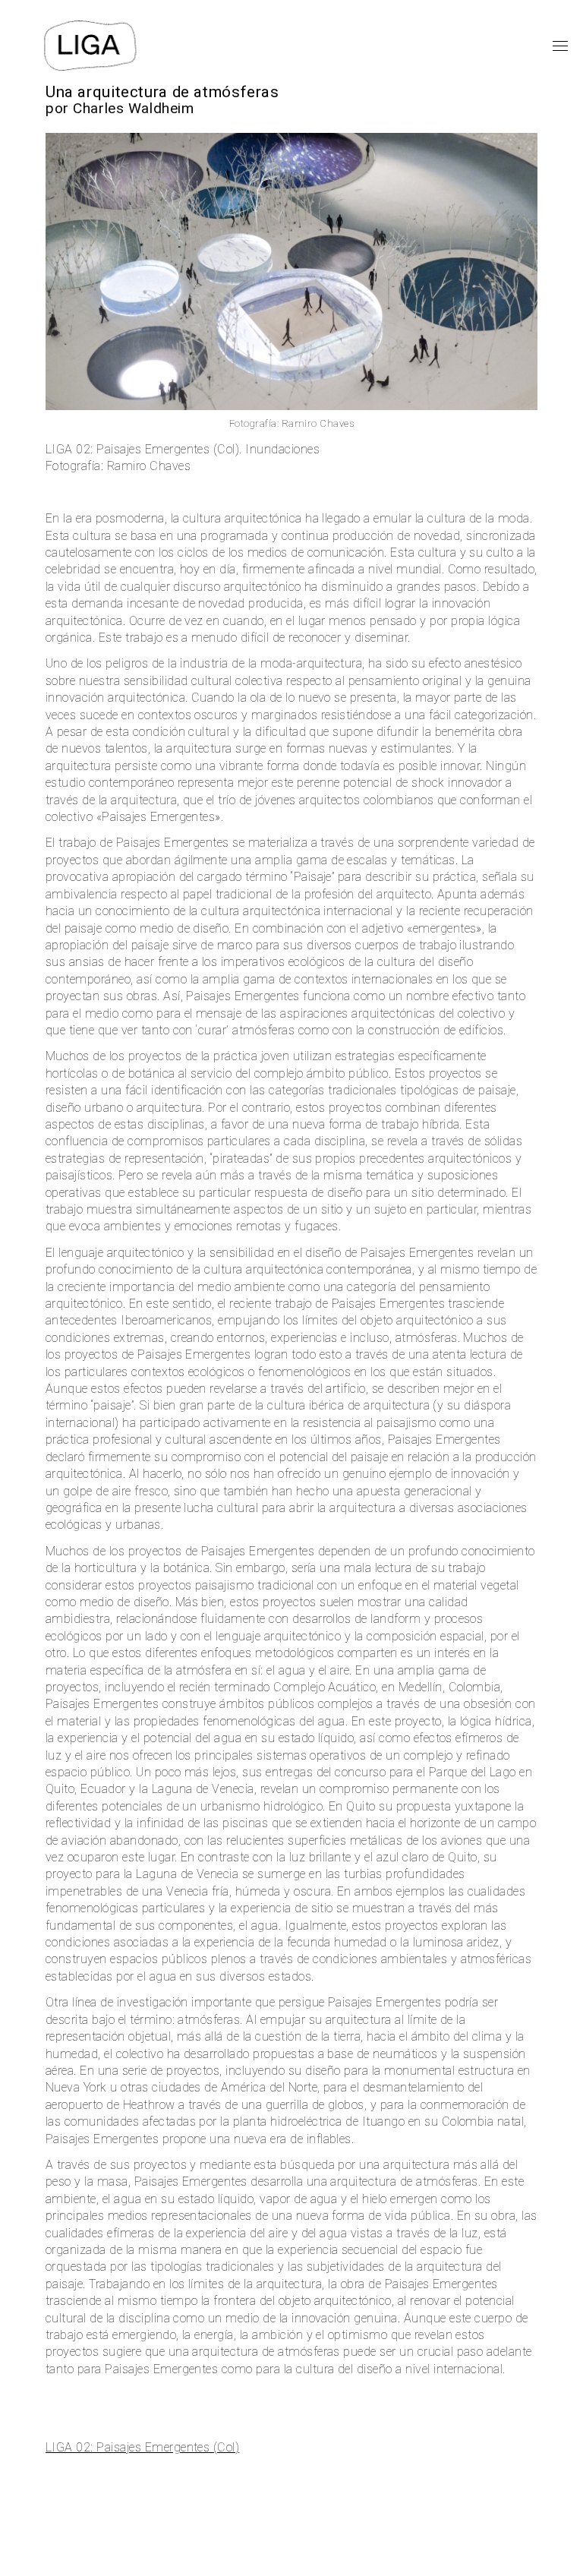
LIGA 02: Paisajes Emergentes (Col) (142, 2447)
